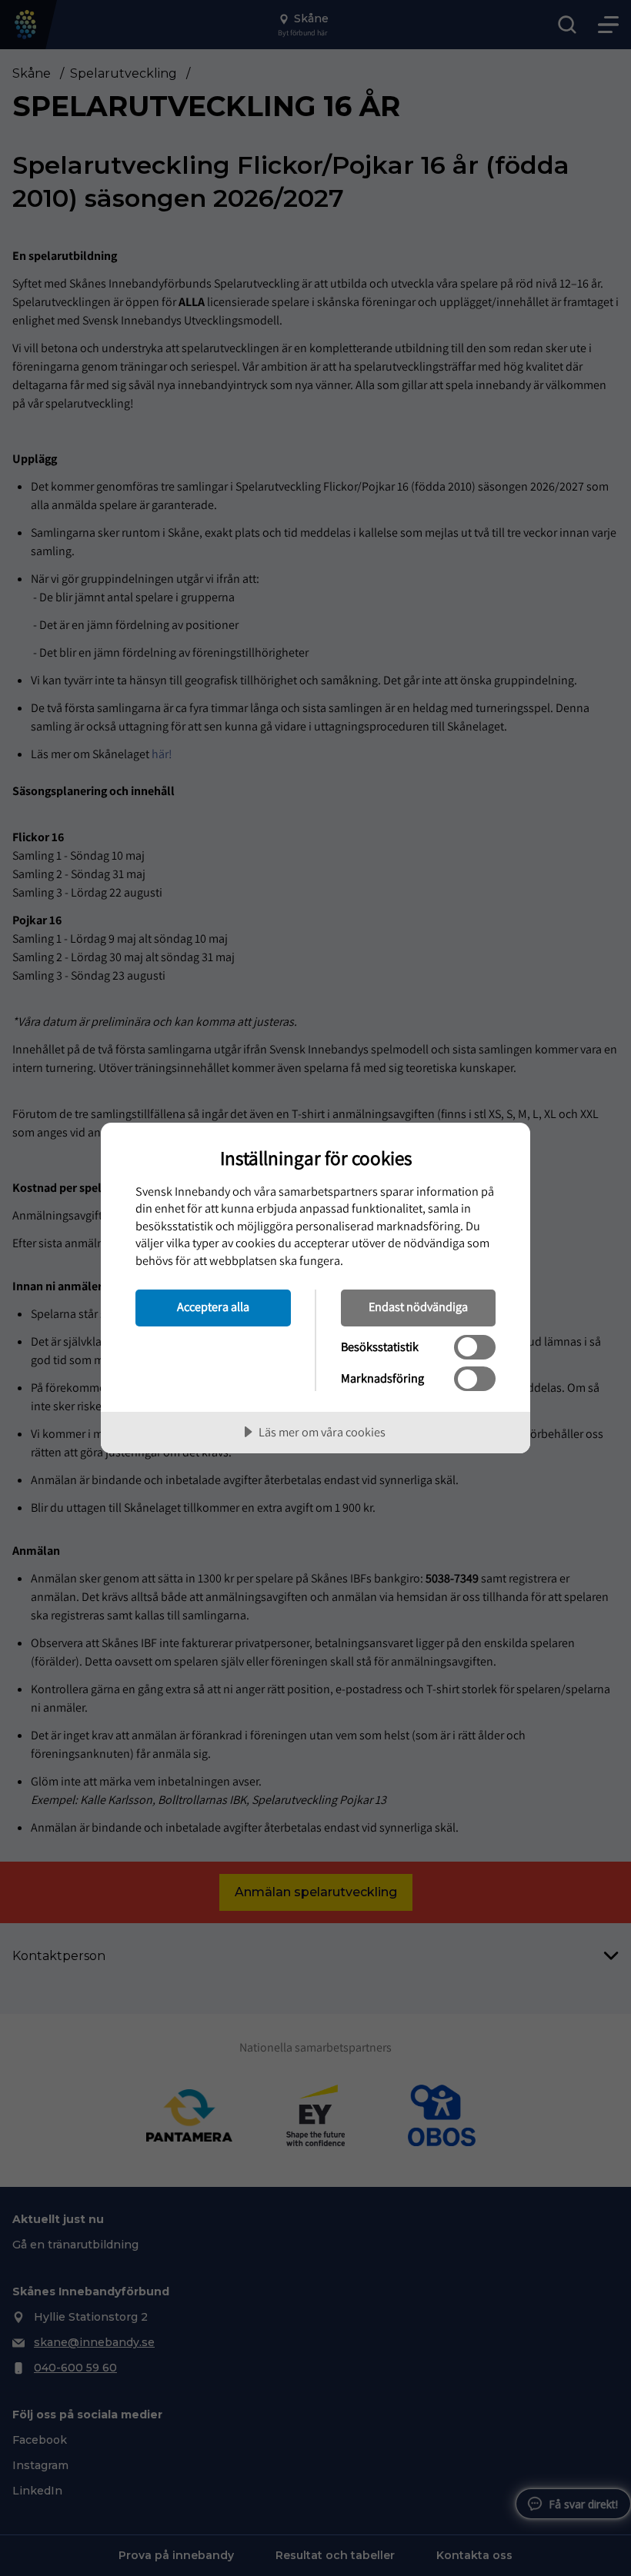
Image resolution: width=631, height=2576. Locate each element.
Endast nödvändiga (418, 1306)
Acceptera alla (213, 1306)
